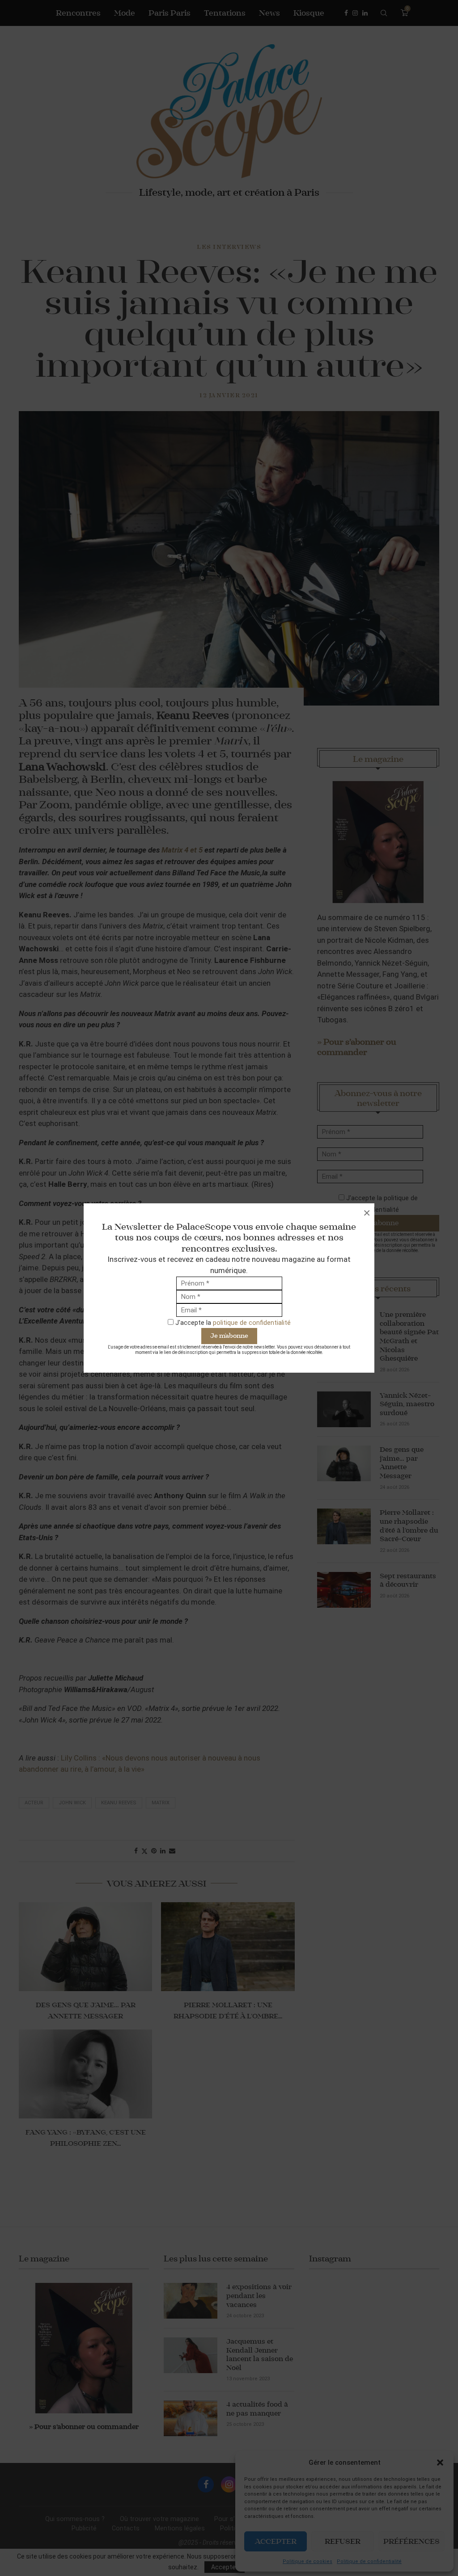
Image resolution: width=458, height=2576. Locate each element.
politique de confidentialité (252, 1323)
